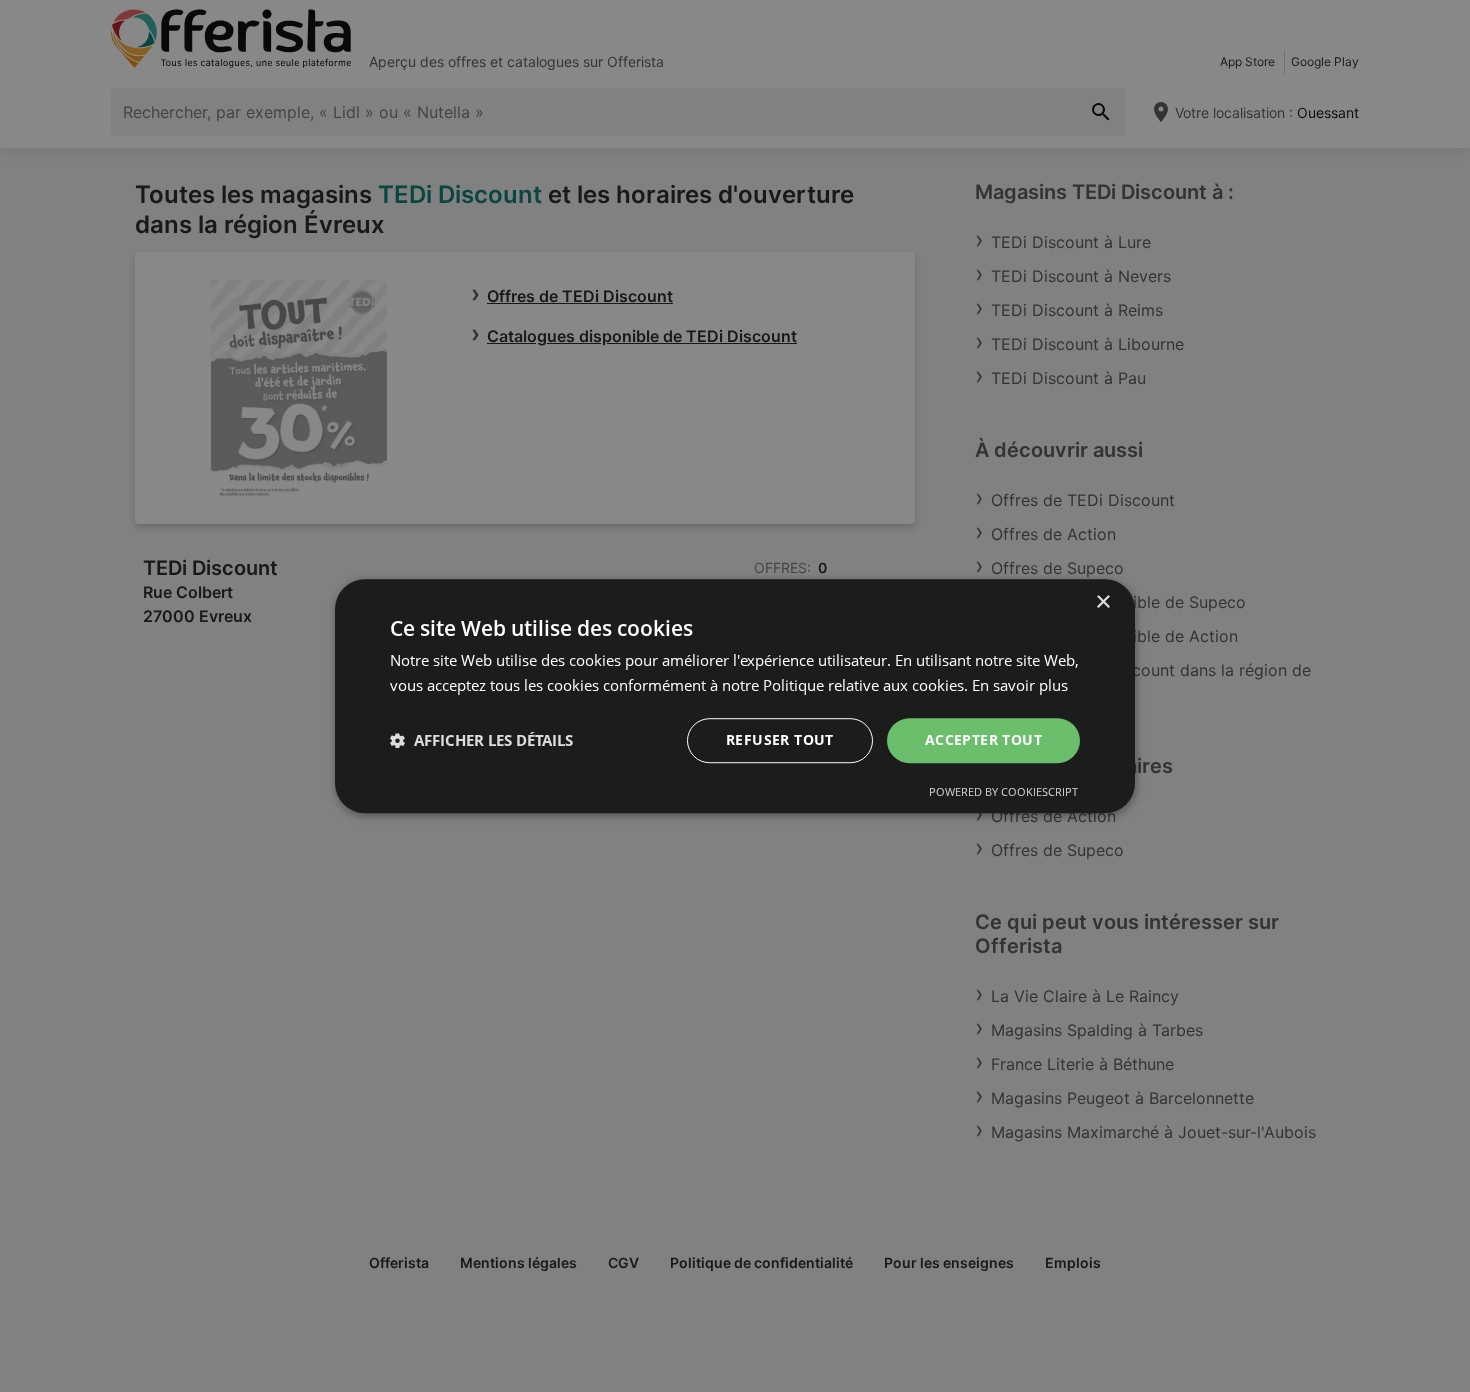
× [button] (1102, 602)
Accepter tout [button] (983, 739)
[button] (481, 740)
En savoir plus (1020, 685)
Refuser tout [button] (780, 739)
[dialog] (735, 696)
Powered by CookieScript (1003, 791)
